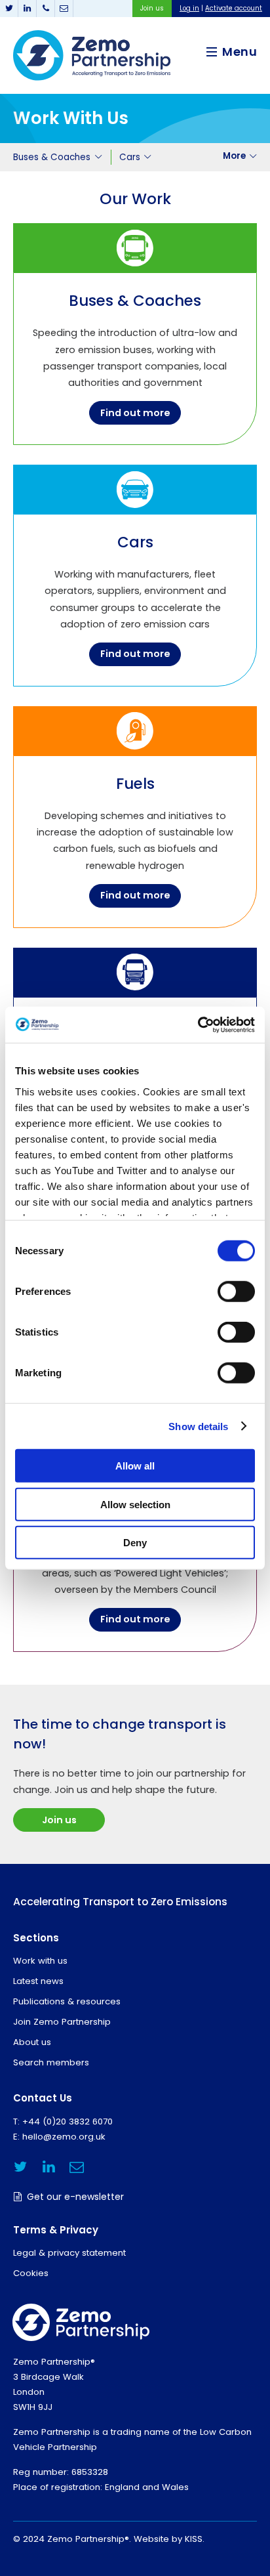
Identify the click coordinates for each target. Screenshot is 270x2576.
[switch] (236, 1292)
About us (32, 2042)
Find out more (135, 413)
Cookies (31, 2273)
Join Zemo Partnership (62, 2022)
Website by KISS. (169, 2539)
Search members (51, 2062)
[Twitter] (9, 9)
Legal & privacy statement (69, 2253)
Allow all (135, 1466)
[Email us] (64, 9)
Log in (189, 8)
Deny (135, 1543)
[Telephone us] (46, 9)
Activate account (234, 8)
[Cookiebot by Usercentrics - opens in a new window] (198, 1024)
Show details (198, 1426)
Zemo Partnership (92, 55)
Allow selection (135, 1504)
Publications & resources (67, 2001)
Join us (152, 8)
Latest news (38, 1981)
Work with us (40, 1961)
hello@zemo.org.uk (64, 2137)
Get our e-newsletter (75, 2197)
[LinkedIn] (28, 9)
